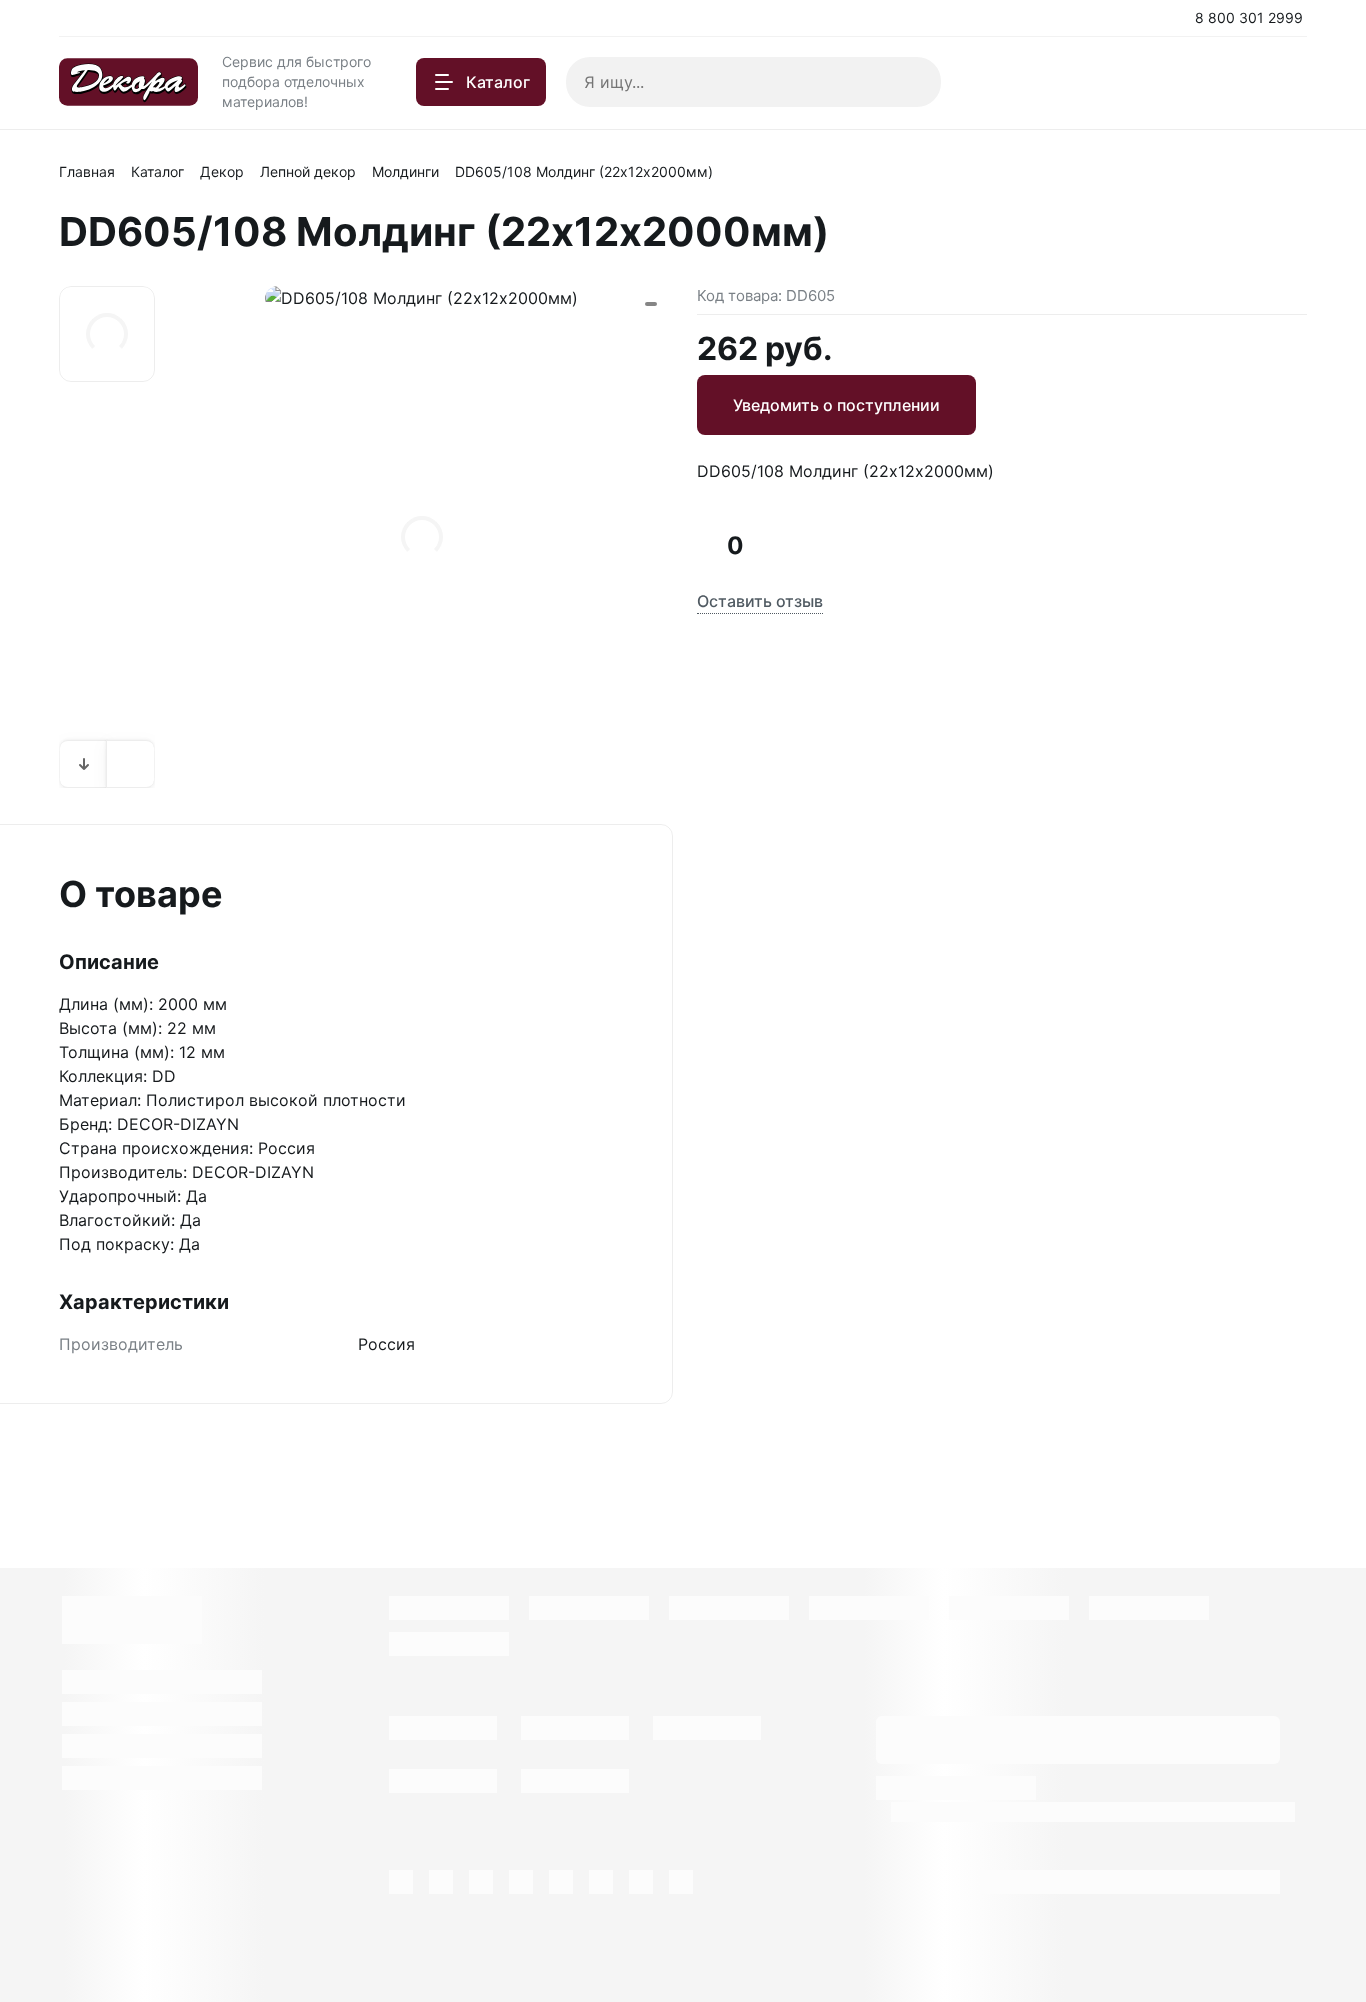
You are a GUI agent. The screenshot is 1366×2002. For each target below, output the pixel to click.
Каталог (157, 171)
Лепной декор (308, 171)
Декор (222, 171)
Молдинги (405, 171)
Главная (87, 171)
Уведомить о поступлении (836, 405)
